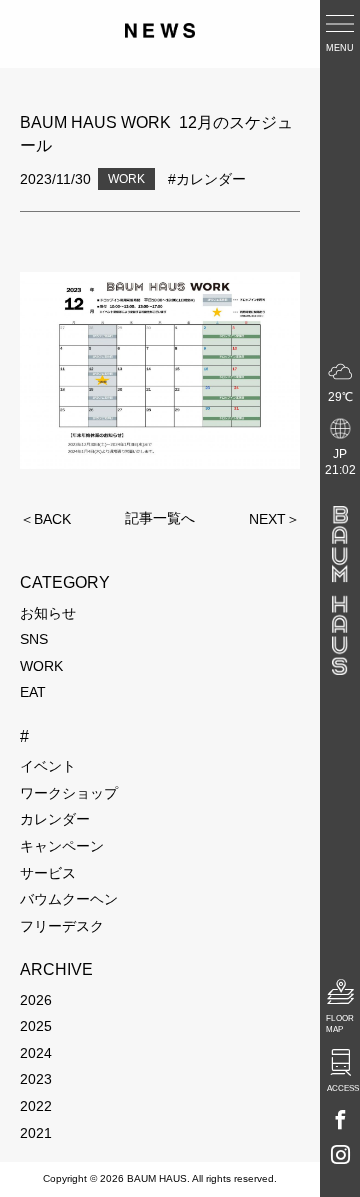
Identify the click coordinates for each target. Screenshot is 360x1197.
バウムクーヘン (69, 899)
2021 (36, 1133)
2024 (36, 1053)
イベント (48, 766)
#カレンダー (207, 179)
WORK (41, 666)
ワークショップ (69, 793)
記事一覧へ (160, 519)
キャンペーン (62, 846)
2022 (36, 1106)
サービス (48, 873)
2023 (36, 1079)
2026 (36, 1000)
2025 (36, 1026)
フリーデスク (62, 926)
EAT (33, 692)
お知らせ (48, 613)
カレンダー (55, 819)
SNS (34, 639)
